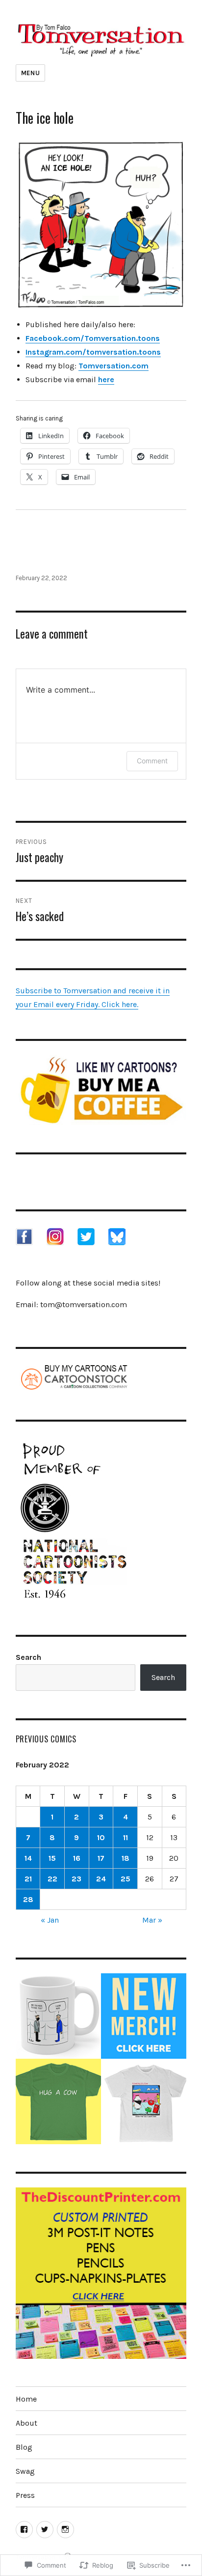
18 (126, 1858)
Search (28, 1657)
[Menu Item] (24, 2530)
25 (126, 1879)
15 (52, 1858)
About (26, 2423)
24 (101, 1879)
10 (101, 1837)
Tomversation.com (114, 366)
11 (126, 1837)
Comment (152, 761)
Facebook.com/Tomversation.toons (93, 338)
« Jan (50, 1920)
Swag (25, 2471)
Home (26, 2399)
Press (25, 2495)
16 (77, 1858)
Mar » (152, 1920)
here (106, 379)
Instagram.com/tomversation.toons (93, 352)
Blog (24, 2447)
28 (28, 1899)
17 (101, 1858)
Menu (30, 73)
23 (76, 1879)
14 (28, 1858)
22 (52, 1879)
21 (28, 1879)
